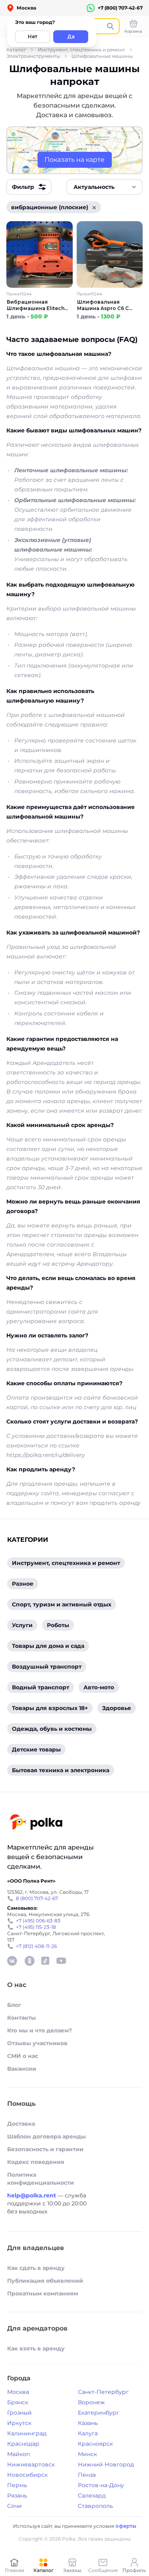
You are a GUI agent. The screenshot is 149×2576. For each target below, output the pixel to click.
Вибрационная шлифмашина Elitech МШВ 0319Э (36, 305)
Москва (18, 2392)
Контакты (21, 2018)
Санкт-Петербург (103, 2392)
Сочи (15, 2506)
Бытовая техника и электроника (61, 1770)
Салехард (92, 2495)
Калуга (88, 2433)
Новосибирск (27, 2475)
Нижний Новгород (106, 2464)
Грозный (19, 2413)
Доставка (21, 2124)
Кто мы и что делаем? (40, 2030)
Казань (88, 2423)
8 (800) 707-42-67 (37, 1898)
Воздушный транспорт (47, 1667)
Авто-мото (99, 1687)
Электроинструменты (33, 56)
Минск (87, 2454)
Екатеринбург (99, 2413)
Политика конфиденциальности (41, 2179)
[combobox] (104, 187)
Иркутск (19, 2423)
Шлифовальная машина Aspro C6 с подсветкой (103, 305)
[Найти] (110, 26)
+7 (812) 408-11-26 (36, 1946)
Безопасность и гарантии (45, 2149)
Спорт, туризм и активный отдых (62, 1604)
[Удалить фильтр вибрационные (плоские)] (94, 207)
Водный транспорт (41, 1687)
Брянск (18, 2402)
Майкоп (18, 2454)
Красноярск (95, 2444)
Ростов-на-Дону (101, 2485)
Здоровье (117, 1708)
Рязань (17, 2495)
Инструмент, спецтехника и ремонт (81, 50)
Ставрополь (95, 2506)
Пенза (87, 2475)
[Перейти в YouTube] (61, 1961)
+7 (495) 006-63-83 (38, 1921)
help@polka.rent (32, 2195)
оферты (126, 2526)
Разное (23, 1584)
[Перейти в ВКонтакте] (12, 1961)
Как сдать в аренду (36, 2268)
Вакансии (22, 2069)
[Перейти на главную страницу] (36, 1823)
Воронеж (91, 2402)
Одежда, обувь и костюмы (52, 1729)
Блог (14, 2005)
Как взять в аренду (36, 2348)
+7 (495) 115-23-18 (36, 1927)
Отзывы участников (37, 2043)
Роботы (58, 1625)
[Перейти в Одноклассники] (29, 1961)
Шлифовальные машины (102, 56)
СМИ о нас (23, 2056)
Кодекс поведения (36, 2162)
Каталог (16, 50)
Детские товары (36, 1749)
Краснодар (23, 2444)
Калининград (27, 2433)
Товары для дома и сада (48, 1646)
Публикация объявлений (45, 2281)
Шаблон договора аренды (46, 2136)
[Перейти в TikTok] (45, 1961)
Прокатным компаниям (43, 2293)
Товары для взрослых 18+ (50, 1708)
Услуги (22, 1625)
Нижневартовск (31, 2464)
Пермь (17, 2485)
